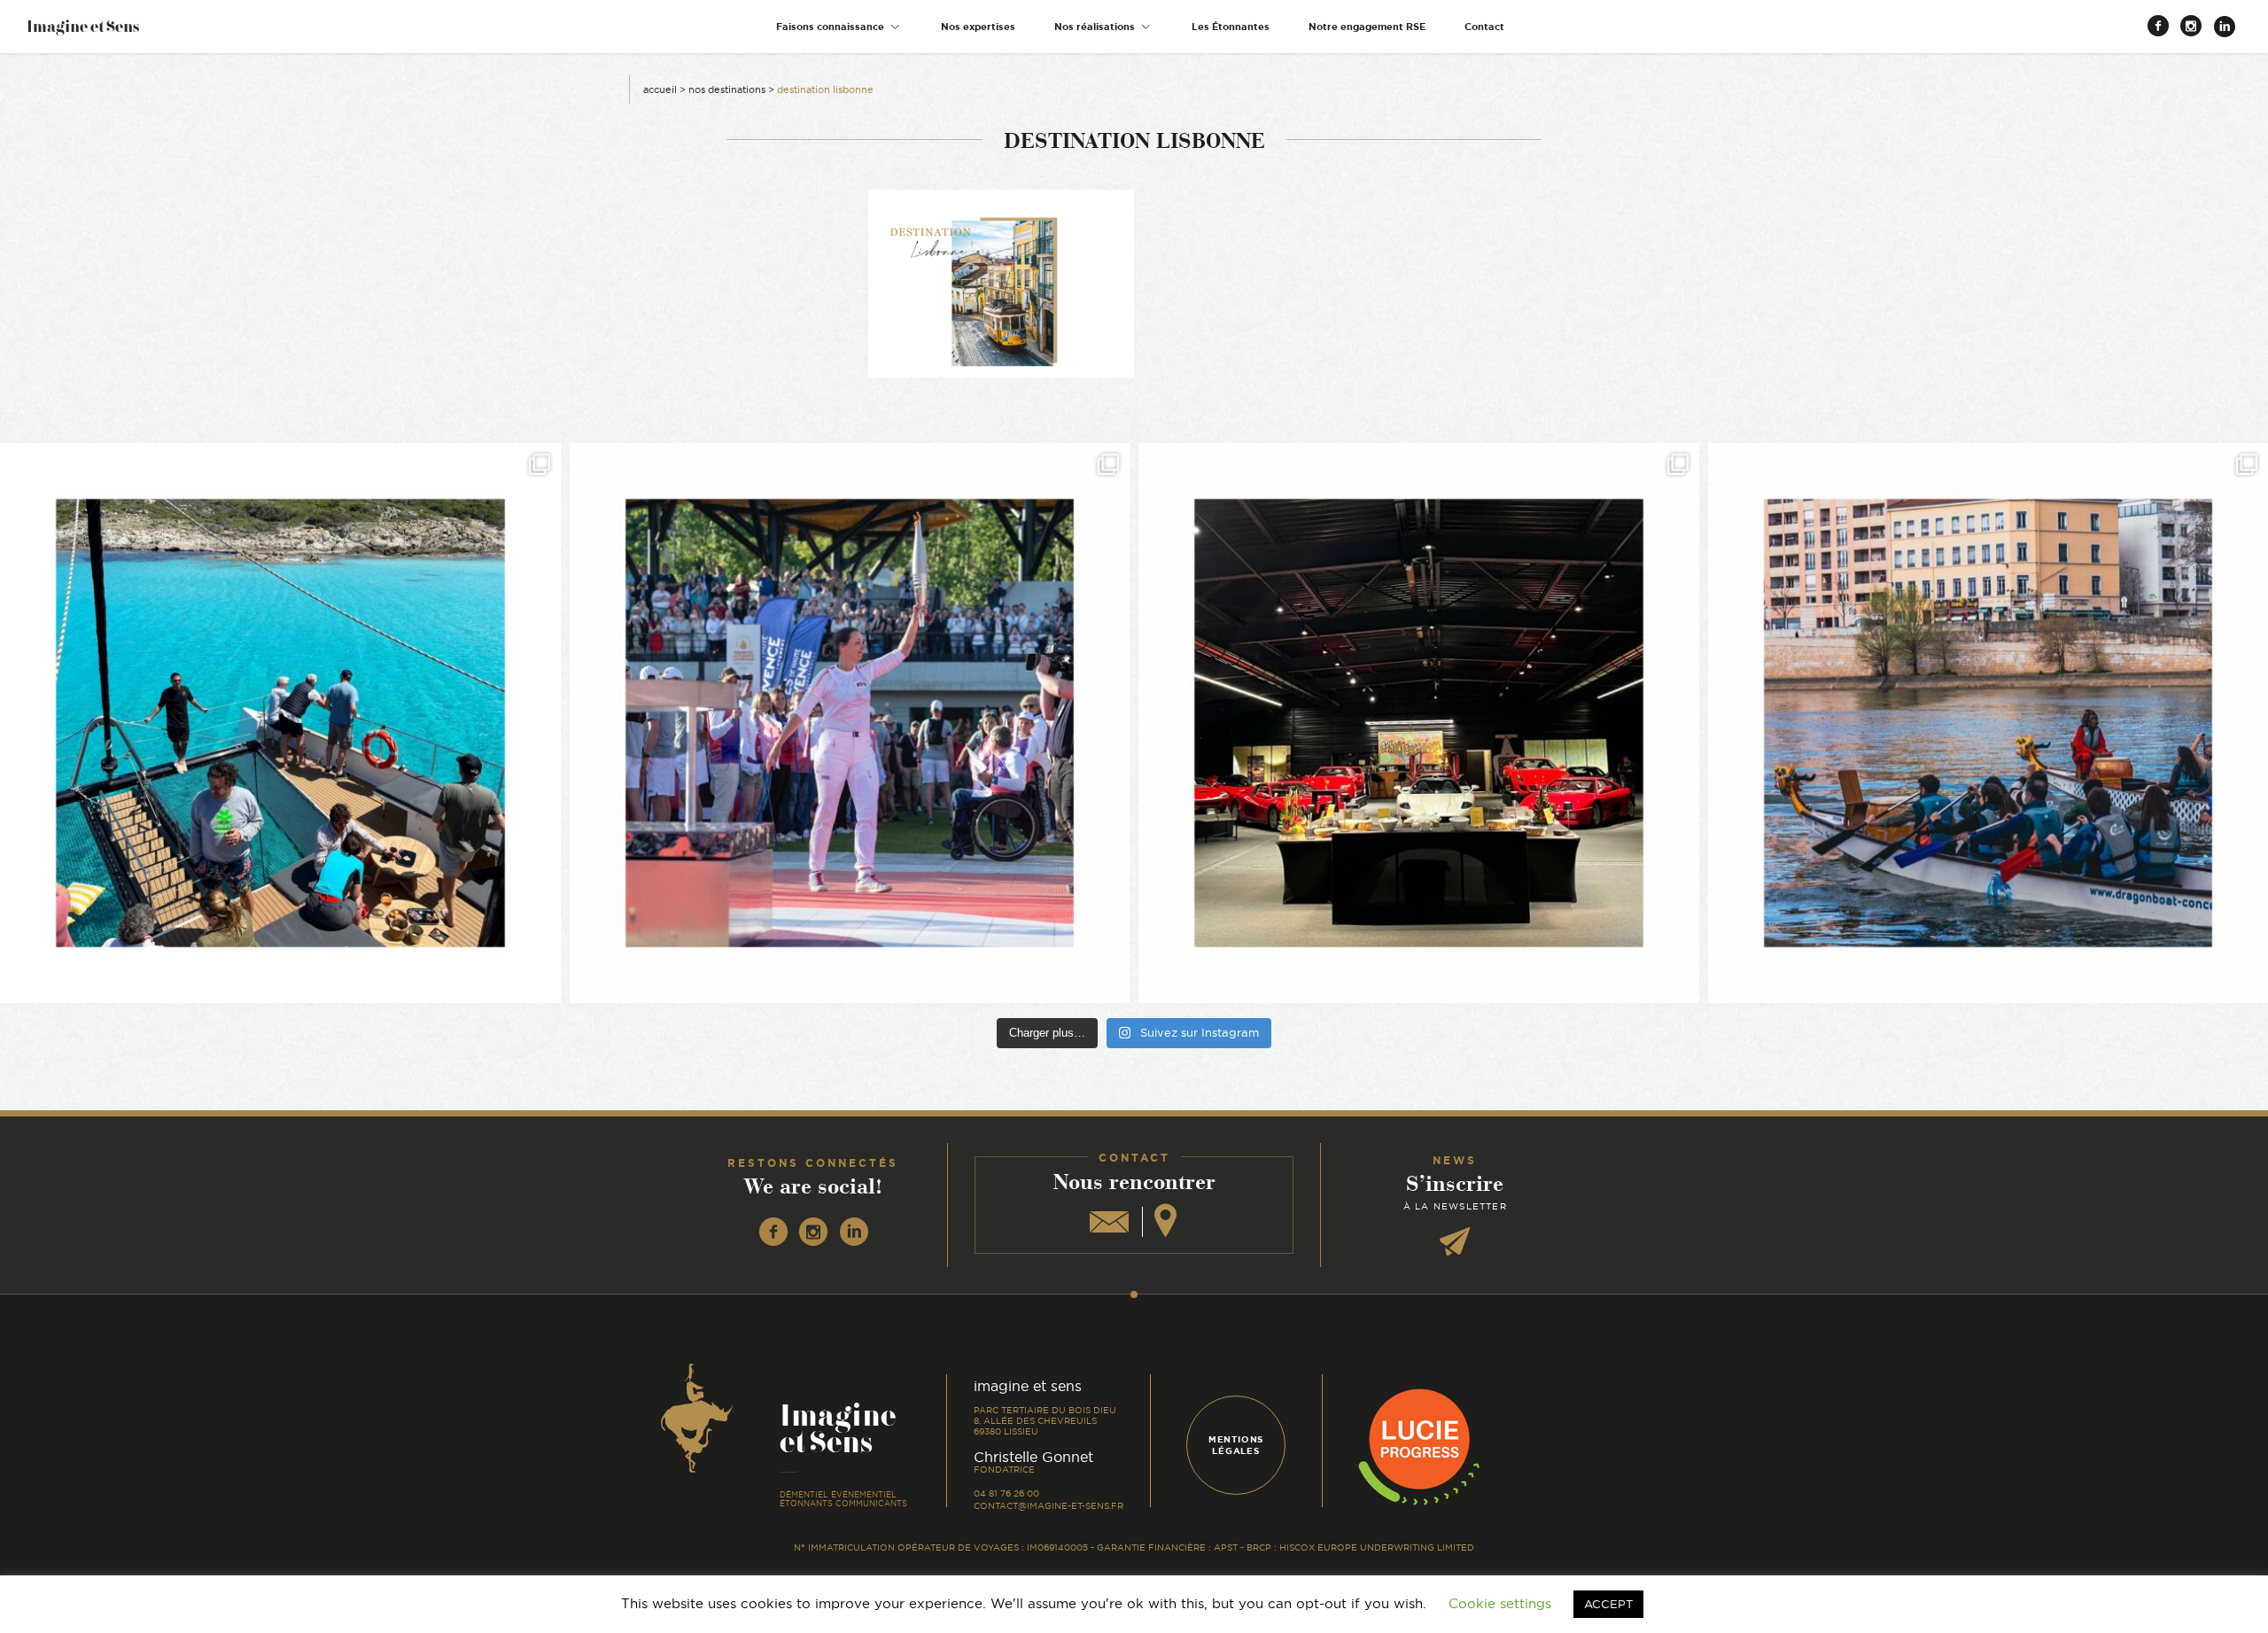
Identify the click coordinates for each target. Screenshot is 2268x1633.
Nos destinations (727, 89)
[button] (839, 27)
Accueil (660, 89)
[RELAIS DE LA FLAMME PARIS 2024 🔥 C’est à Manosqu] (850, 723)
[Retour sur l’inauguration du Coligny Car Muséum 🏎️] (1419, 723)
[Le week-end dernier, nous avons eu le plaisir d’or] (280, 723)
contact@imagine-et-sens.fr (1049, 1506)
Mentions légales (1236, 1445)
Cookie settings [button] (1500, 1603)
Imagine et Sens (83, 32)
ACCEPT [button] (1608, 1604)
